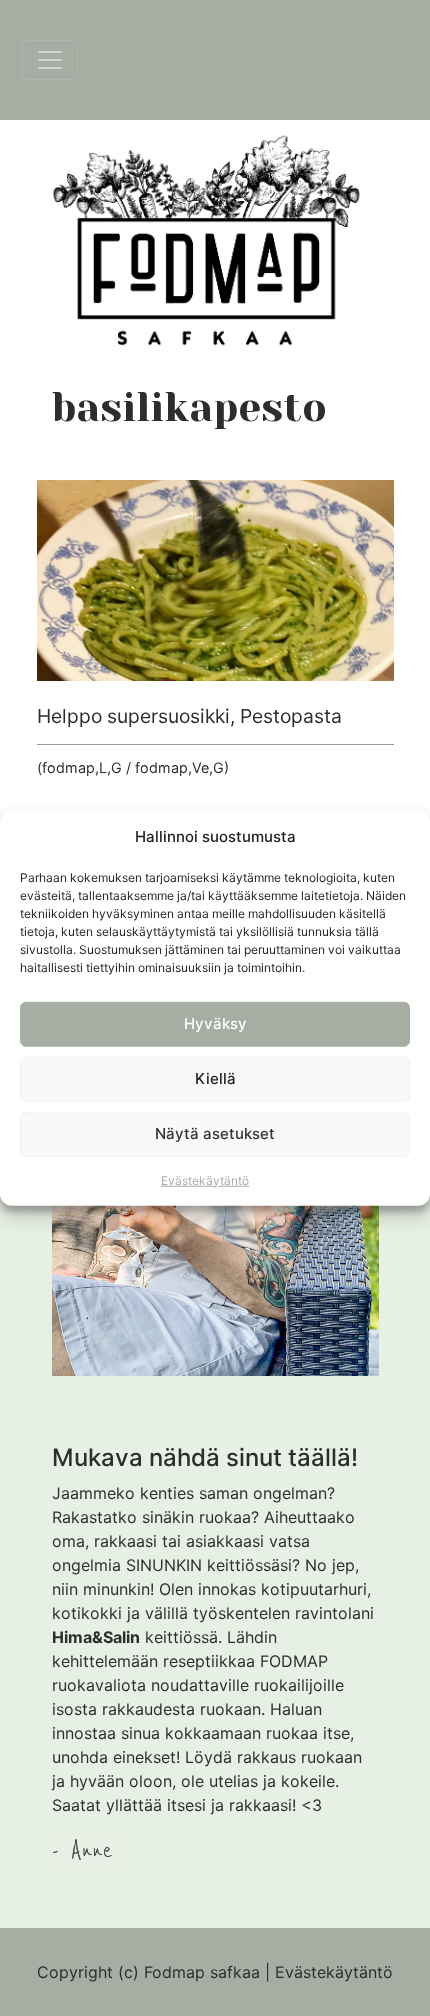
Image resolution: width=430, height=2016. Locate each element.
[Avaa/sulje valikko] (50, 60)
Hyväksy (215, 1023)
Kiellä (215, 1078)
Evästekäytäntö (205, 1179)
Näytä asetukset (215, 1133)
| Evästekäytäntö (329, 1972)
